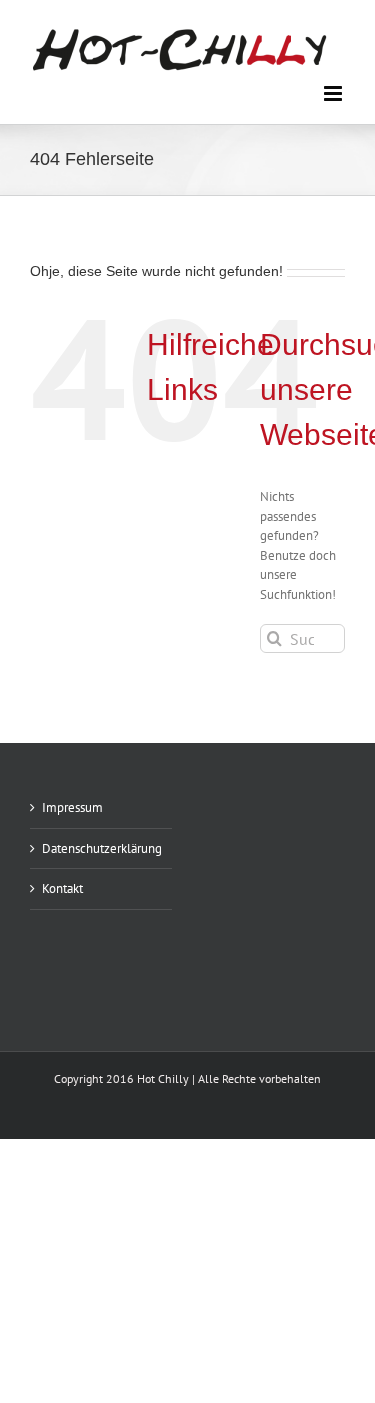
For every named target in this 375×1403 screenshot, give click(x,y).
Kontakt (62, 888)
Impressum (72, 807)
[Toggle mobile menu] (334, 93)
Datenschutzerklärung (102, 848)
